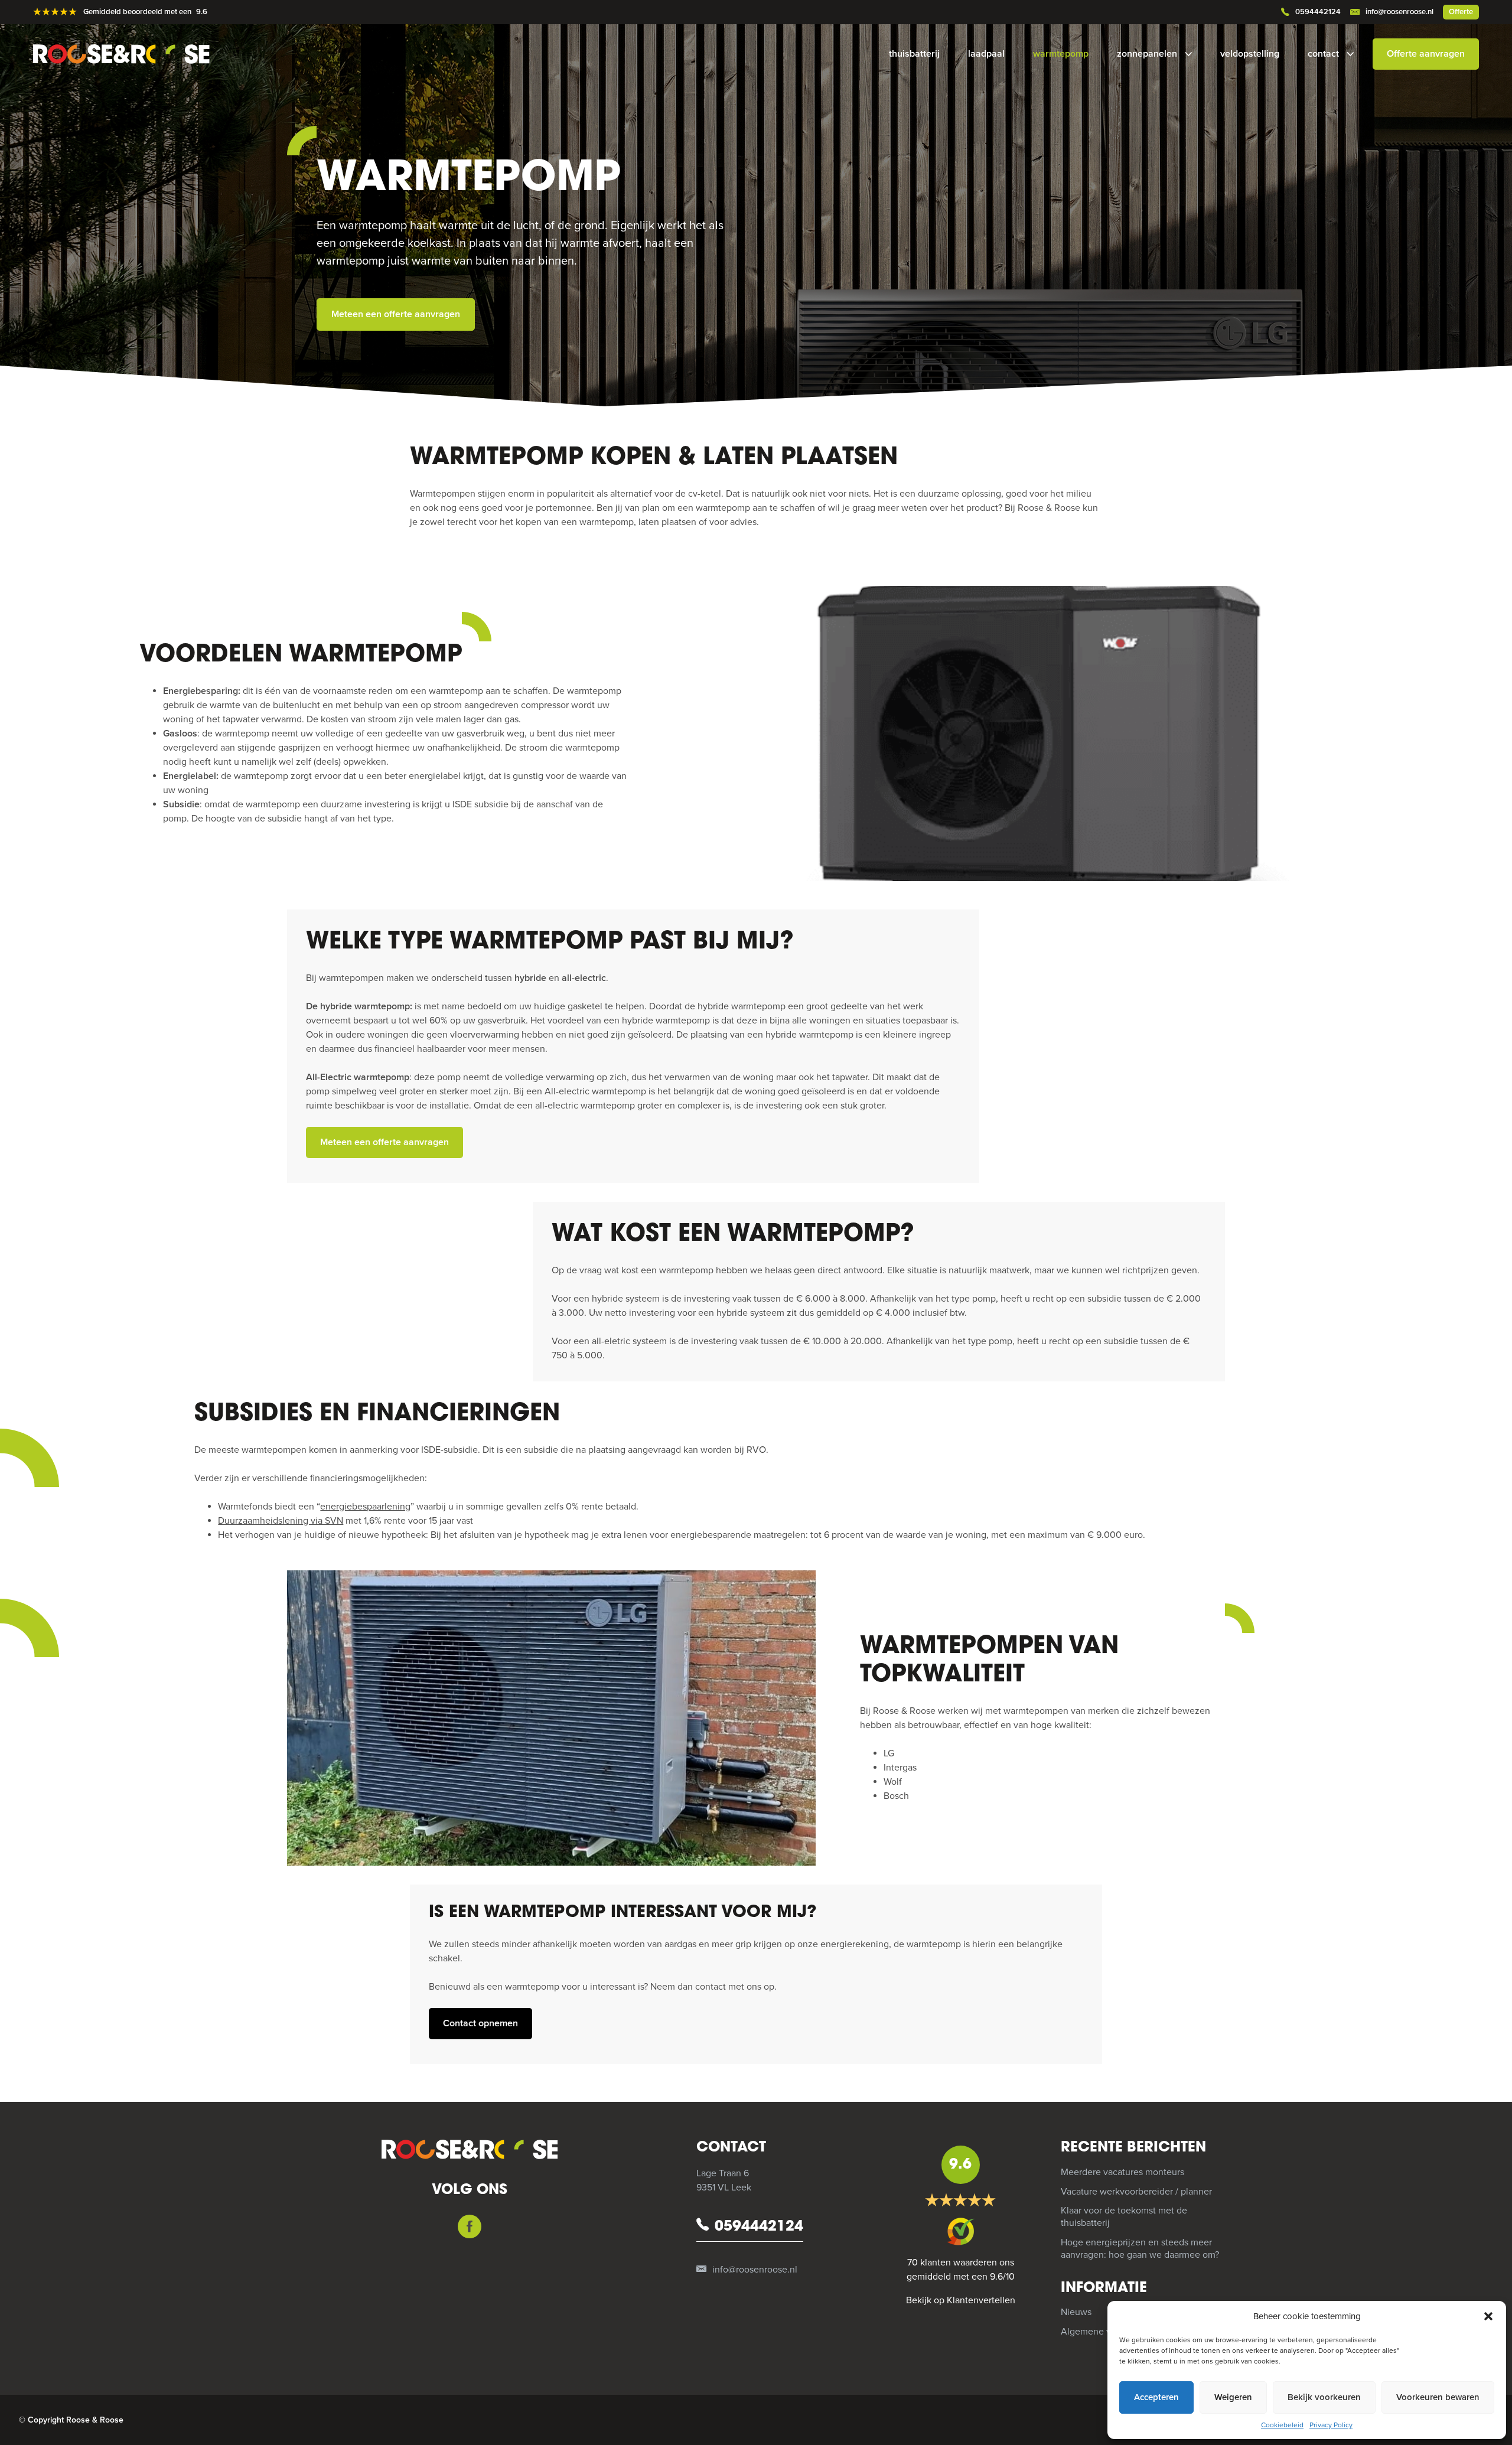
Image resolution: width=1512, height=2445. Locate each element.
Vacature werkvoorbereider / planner (1136, 2192)
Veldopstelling (1250, 54)
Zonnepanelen (1147, 54)
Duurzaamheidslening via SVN (281, 1521)
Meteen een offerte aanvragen (396, 314)
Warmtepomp (1061, 54)
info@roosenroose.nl (1399, 12)
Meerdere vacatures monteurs (1122, 2172)
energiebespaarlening (365, 1507)
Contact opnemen (480, 2023)
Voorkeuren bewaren (1438, 2397)
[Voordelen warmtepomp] (1022, 733)
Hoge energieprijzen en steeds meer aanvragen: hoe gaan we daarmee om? (1140, 2249)
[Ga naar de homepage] (131, 54)
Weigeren (1233, 2397)
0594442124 (1318, 12)
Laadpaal (986, 54)
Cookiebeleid (1282, 2425)
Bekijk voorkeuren (1324, 2397)
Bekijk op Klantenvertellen (961, 2300)
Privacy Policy (1331, 2425)
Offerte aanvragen (1426, 54)
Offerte (1461, 12)
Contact (1323, 54)
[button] (1488, 2316)
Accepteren (1156, 2397)
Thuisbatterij (914, 54)
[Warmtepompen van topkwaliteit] (551, 1718)
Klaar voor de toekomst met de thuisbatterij (1124, 2217)
